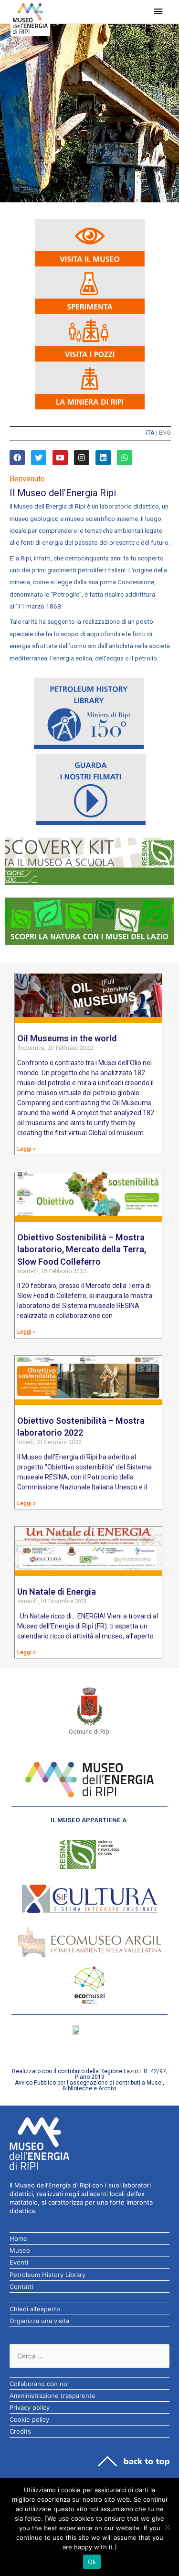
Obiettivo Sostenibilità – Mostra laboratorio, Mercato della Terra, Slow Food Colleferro (82, 1249)
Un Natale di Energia (57, 1592)
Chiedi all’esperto (35, 2309)
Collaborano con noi (39, 2384)
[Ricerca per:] (89, 2356)
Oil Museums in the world (67, 1038)
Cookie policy (29, 2419)
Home (18, 2238)
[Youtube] (60, 458)
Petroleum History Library (47, 2275)
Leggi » (26, 1149)
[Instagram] (82, 458)
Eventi (19, 2262)
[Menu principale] (158, 12)
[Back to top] (134, 2461)
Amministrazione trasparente (53, 2396)
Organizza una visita (39, 2321)
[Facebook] (17, 458)
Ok (92, 2562)
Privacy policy (30, 2407)
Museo (20, 2250)
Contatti (21, 2286)
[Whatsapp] (125, 458)
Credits (20, 2431)
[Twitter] (39, 458)
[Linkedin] (103, 458)
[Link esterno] (89, 861)
